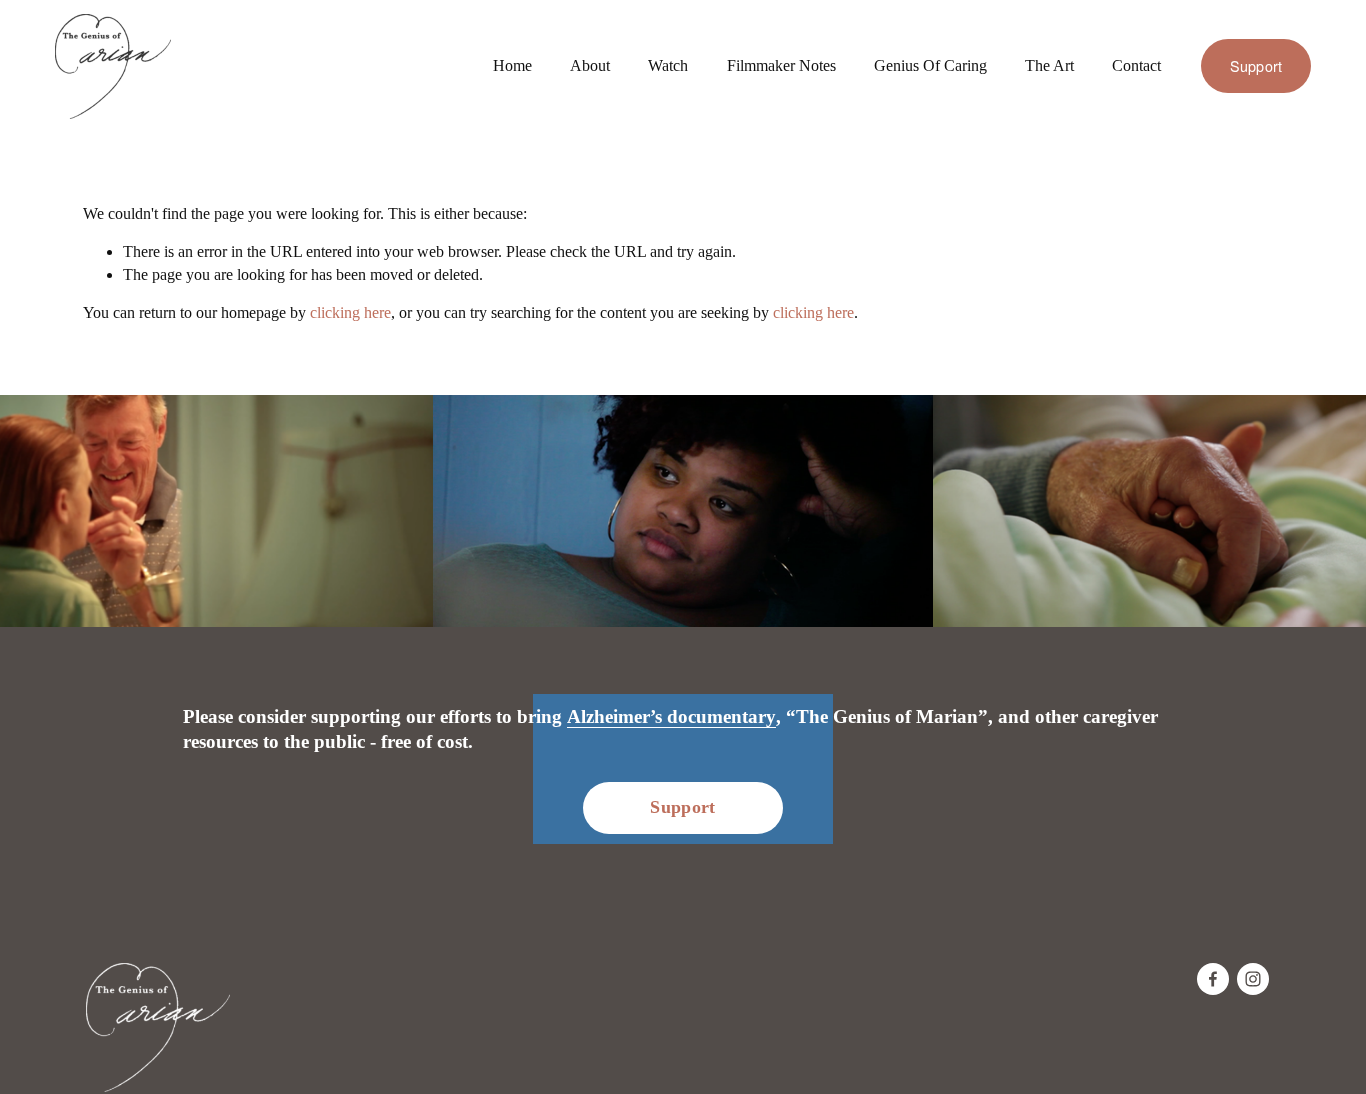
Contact (1136, 65)
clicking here (350, 312)
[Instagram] (1253, 979)
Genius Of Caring (930, 65)
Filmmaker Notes (781, 65)
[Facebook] (1213, 979)
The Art (1049, 65)
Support (1256, 66)
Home (512, 65)
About (590, 65)
